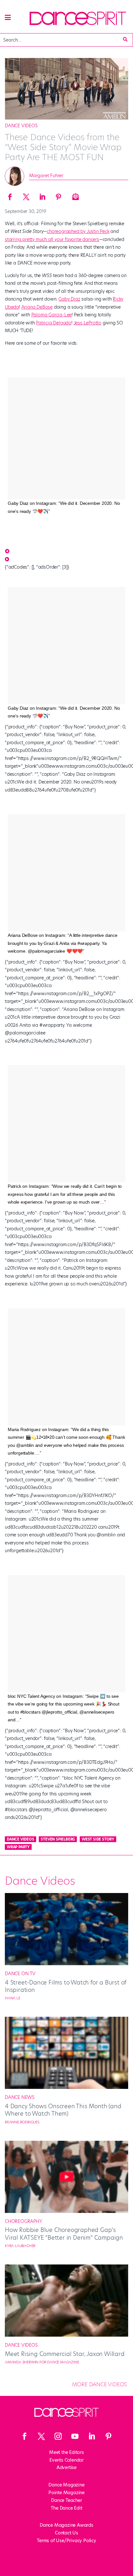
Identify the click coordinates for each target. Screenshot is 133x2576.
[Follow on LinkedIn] (92, 2436)
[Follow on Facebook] (25, 2436)
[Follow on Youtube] (75, 2436)
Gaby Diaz (69, 299)
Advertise (66, 2467)
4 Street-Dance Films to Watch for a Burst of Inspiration (66, 1986)
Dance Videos (21, 126)
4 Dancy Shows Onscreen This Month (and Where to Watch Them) (63, 2110)
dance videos (20, 1839)
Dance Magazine (66, 2485)
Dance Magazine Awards (66, 2525)
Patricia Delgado (54, 323)
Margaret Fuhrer (46, 176)
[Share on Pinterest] (58, 195)
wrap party (18, 1847)
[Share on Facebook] (10, 195)
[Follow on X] (41, 2436)
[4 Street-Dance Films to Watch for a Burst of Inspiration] (66, 1964)
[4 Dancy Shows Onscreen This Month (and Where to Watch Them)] (66, 2087)
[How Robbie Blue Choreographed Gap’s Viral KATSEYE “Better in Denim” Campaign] (66, 2211)
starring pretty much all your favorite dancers (52, 239)
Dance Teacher (66, 2500)
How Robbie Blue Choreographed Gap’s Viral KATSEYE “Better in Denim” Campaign (64, 2234)
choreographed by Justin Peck (78, 231)
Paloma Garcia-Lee (52, 315)
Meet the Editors (66, 2452)
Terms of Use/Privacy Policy (66, 2541)
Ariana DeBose (37, 307)
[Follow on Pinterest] (108, 2436)
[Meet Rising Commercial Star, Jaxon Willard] (66, 2335)
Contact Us (66, 2533)
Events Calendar (66, 2460)
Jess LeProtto (87, 323)
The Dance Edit (66, 2508)
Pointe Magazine (66, 2493)
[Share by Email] (74, 195)
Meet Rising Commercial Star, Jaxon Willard (65, 2354)
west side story (98, 1839)
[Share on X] (26, 195)
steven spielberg (58, 1839)
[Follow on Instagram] (58, 2436)
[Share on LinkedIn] (42, 195)
